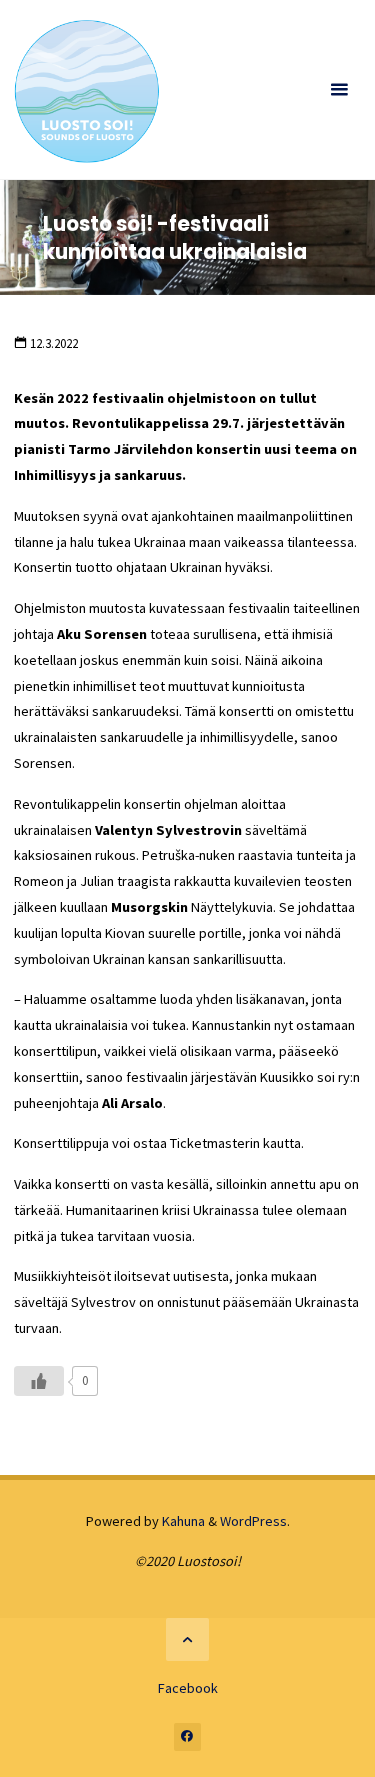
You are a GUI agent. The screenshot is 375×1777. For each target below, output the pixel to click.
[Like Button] (39, 1381)
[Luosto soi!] (86, 90)
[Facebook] (188, 1737)
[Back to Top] (187, 1639)
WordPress (253, 1521)
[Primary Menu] (339, 90)
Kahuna (182, 1521)
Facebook (188, 1688)
